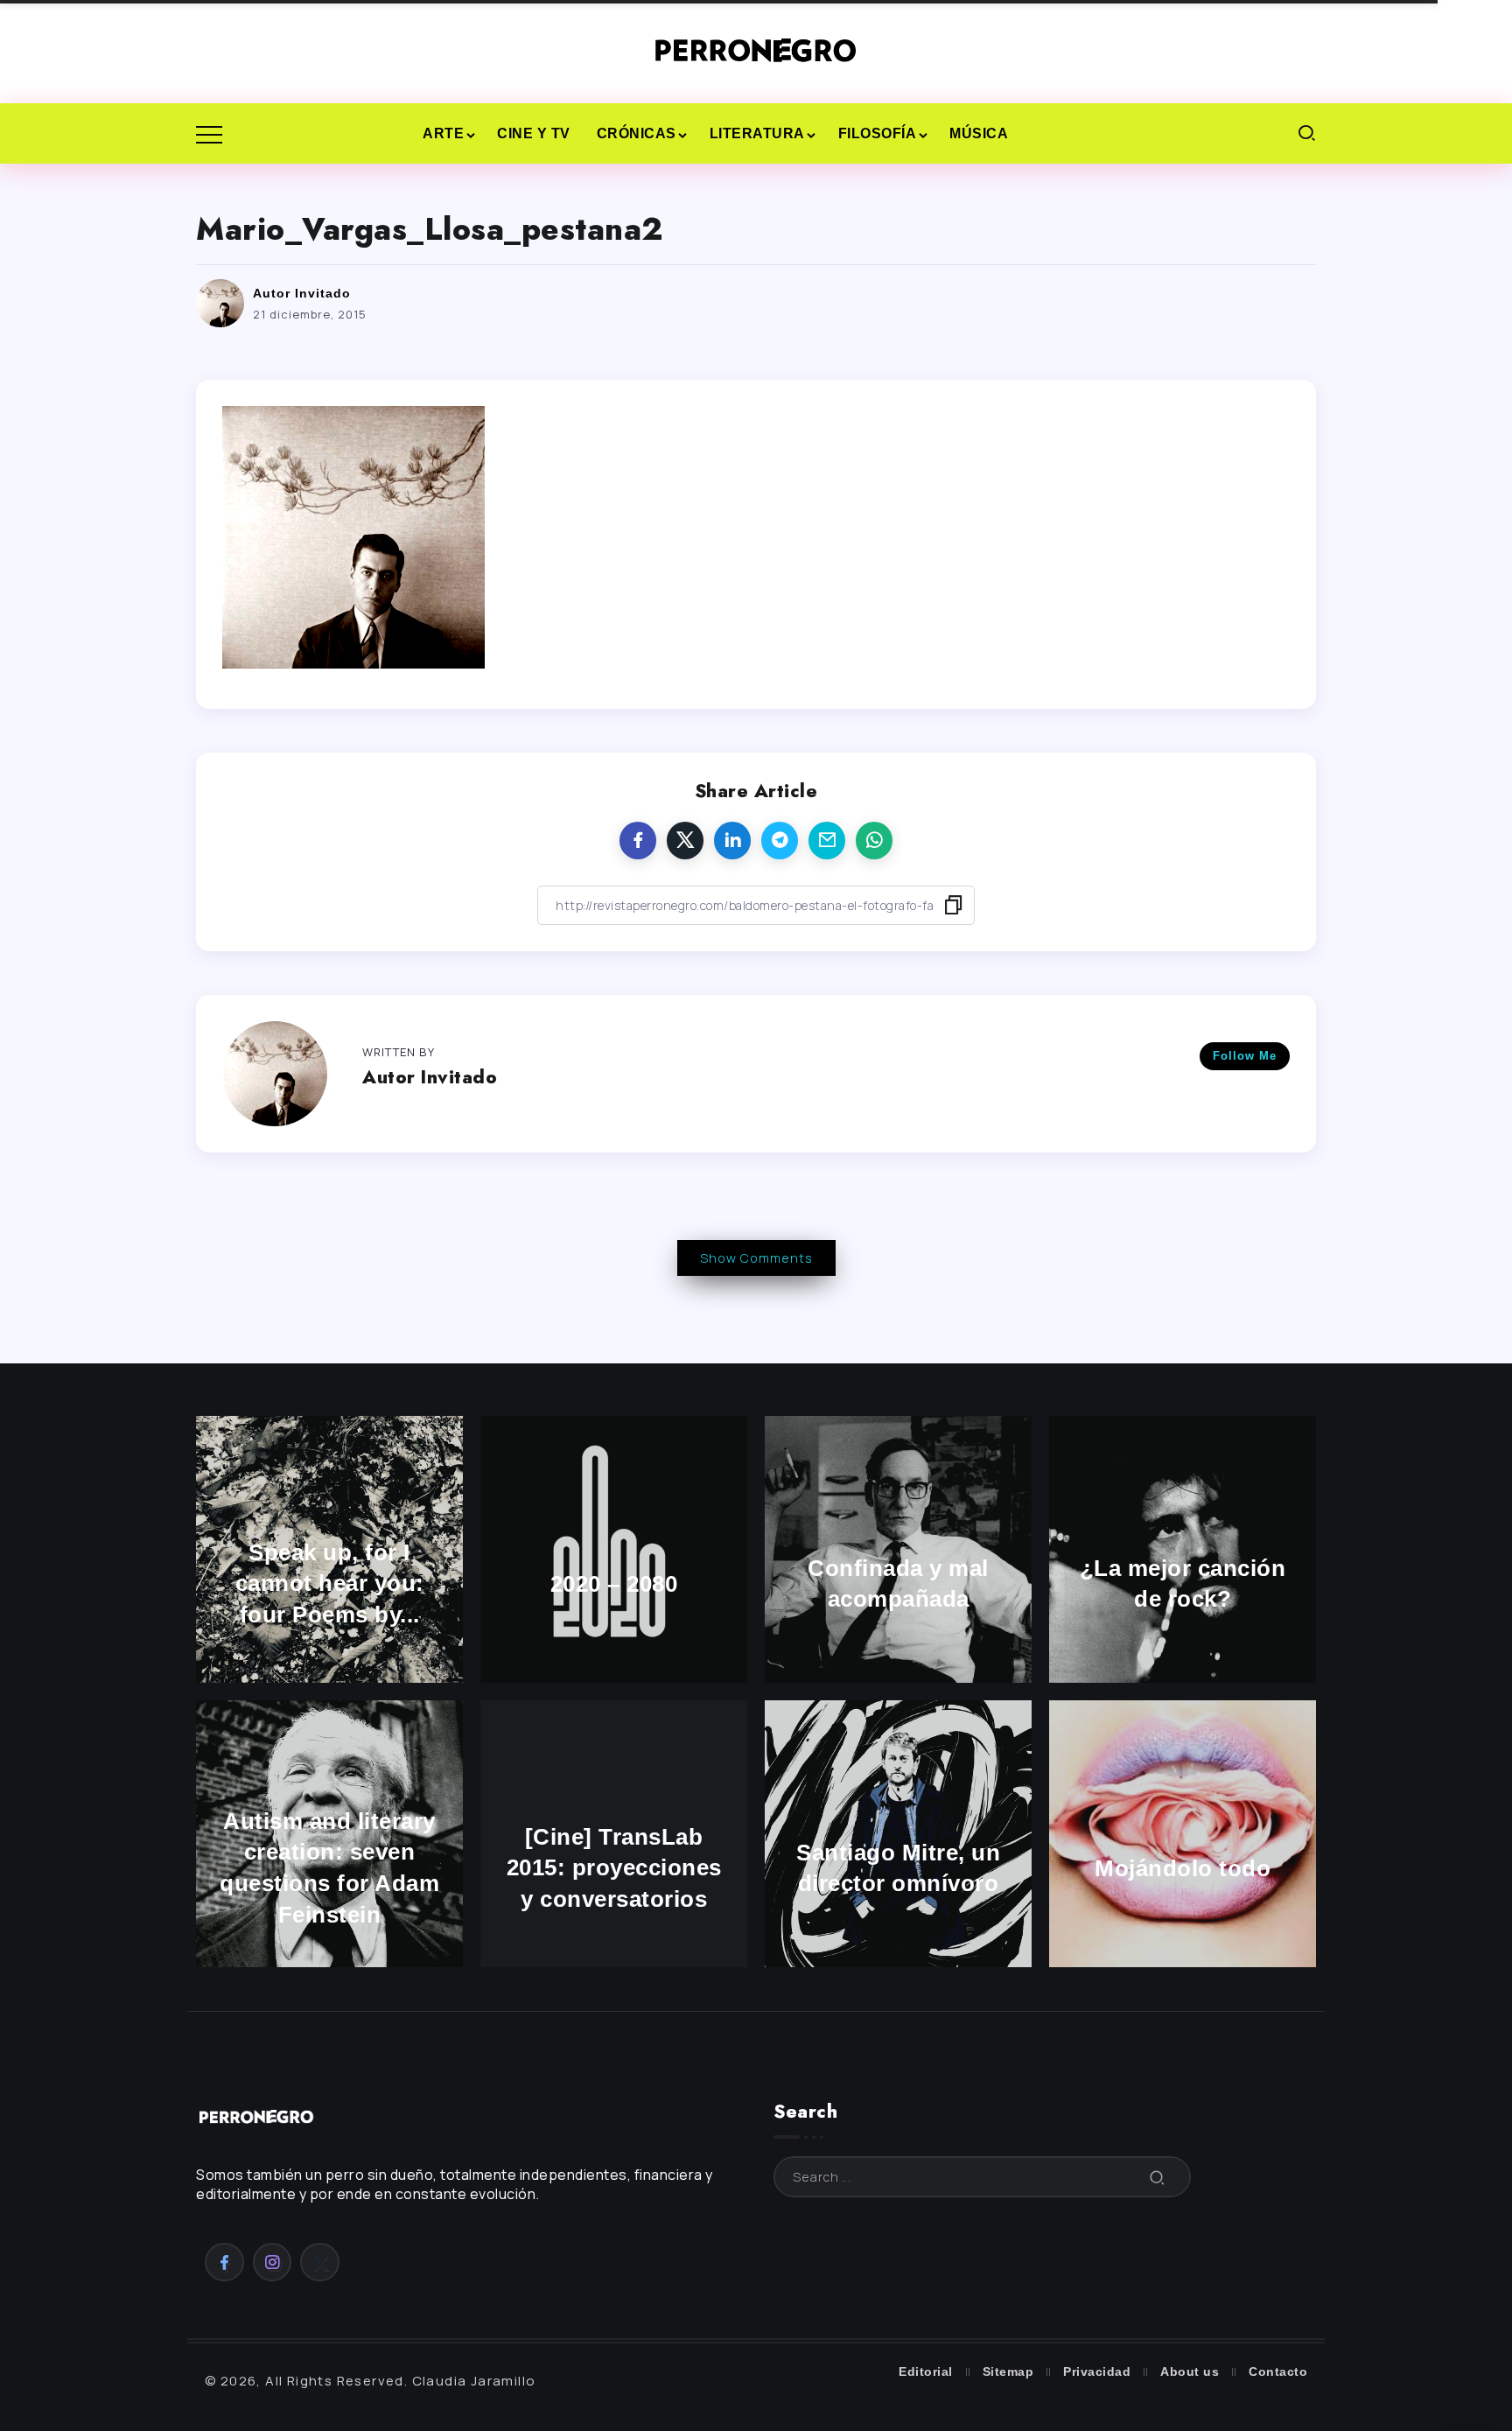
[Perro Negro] (756, 50)
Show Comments (756, 1258)
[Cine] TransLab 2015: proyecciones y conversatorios (614, 1868)
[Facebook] (224, 2262)
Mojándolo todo (1183, 1868)
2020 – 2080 (614, 1584)
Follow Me (1245, 1056)
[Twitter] (320, 2262)
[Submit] (1158, 2177)
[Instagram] (273, 2262)
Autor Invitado (302, 293)
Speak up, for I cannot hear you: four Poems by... (330, 1584)
